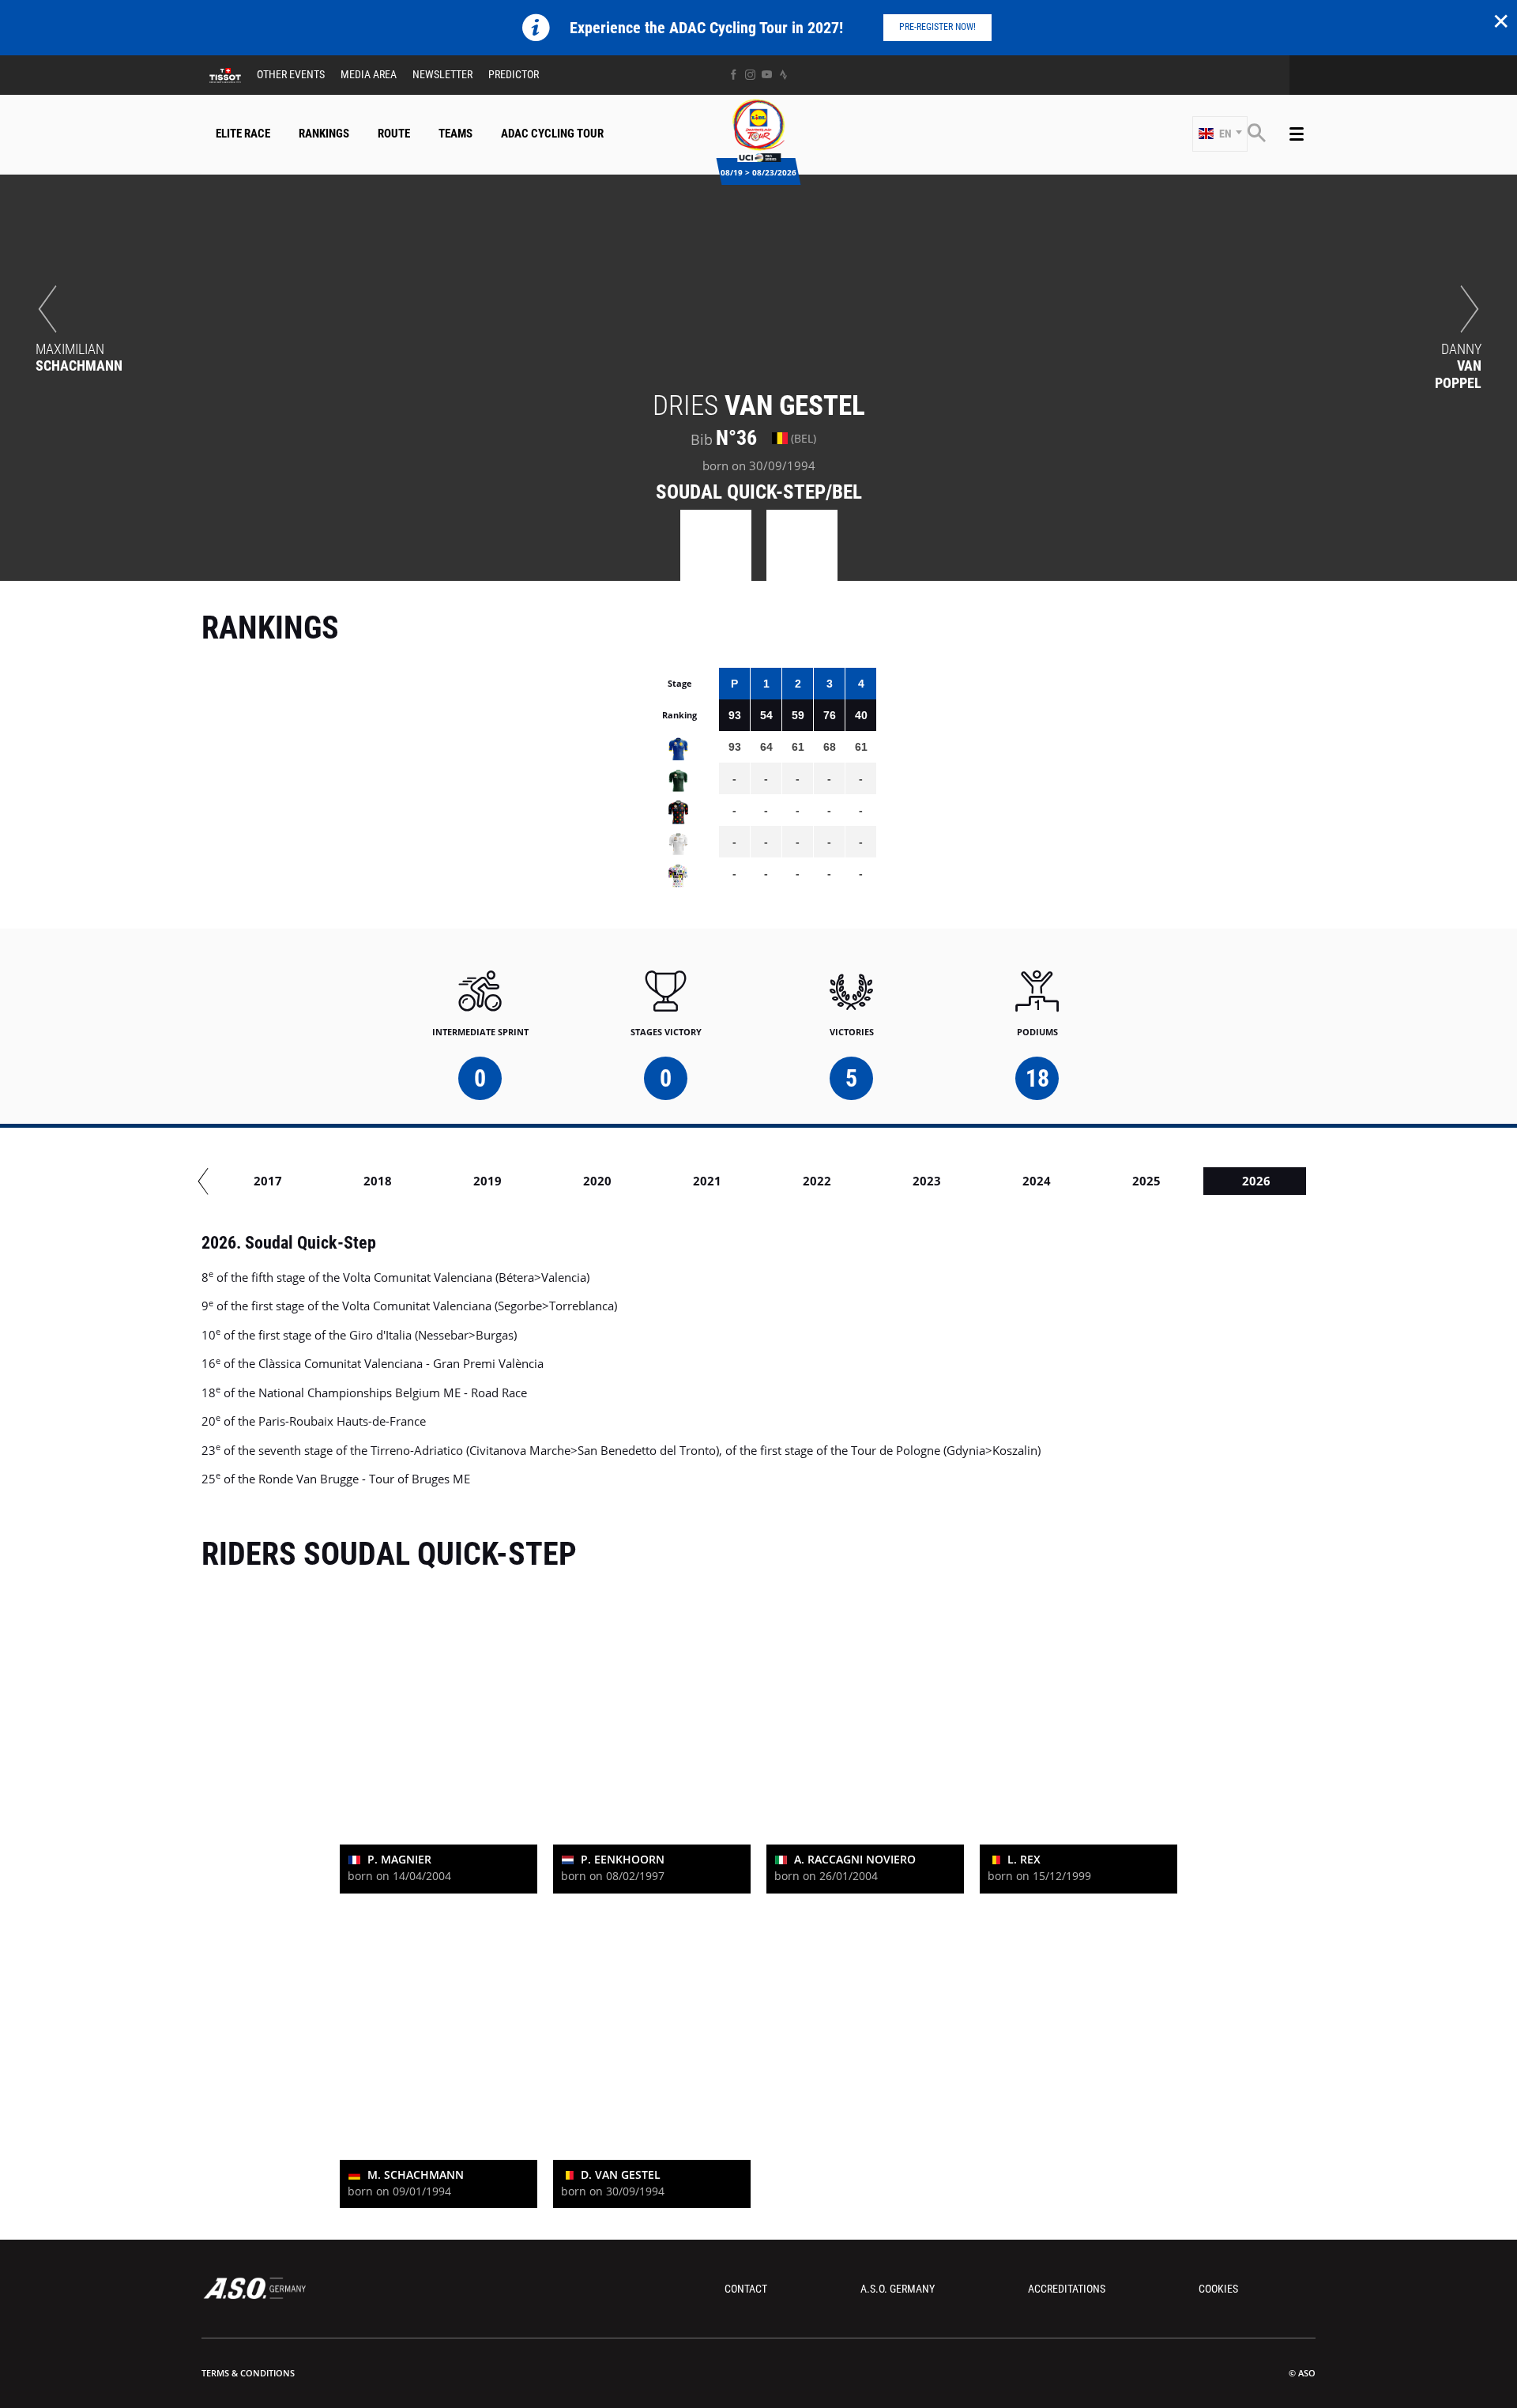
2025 (1146, 1181)
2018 (378, 1181)
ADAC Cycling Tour (552, 134)
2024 (1037, 1181)
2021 (707, 1181)
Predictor (514, 74)
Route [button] (394, 134)
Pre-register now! (937, 27)
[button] (1220, 134)
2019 (487, 1181)
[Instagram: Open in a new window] (750, 75)
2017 (268, 1181)
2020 (597, 1181)
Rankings (324, 134)
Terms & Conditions (248, 2373)
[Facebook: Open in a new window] (734, 75)
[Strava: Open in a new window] (783, 75)
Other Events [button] (291, 74)
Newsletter (442, 74)
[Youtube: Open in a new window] (767, 75)
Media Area (369, 74)
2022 (817, 1181)
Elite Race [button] (243, 134)
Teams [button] (455, 134)
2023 (927, 1181)
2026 (1256, 1181)
